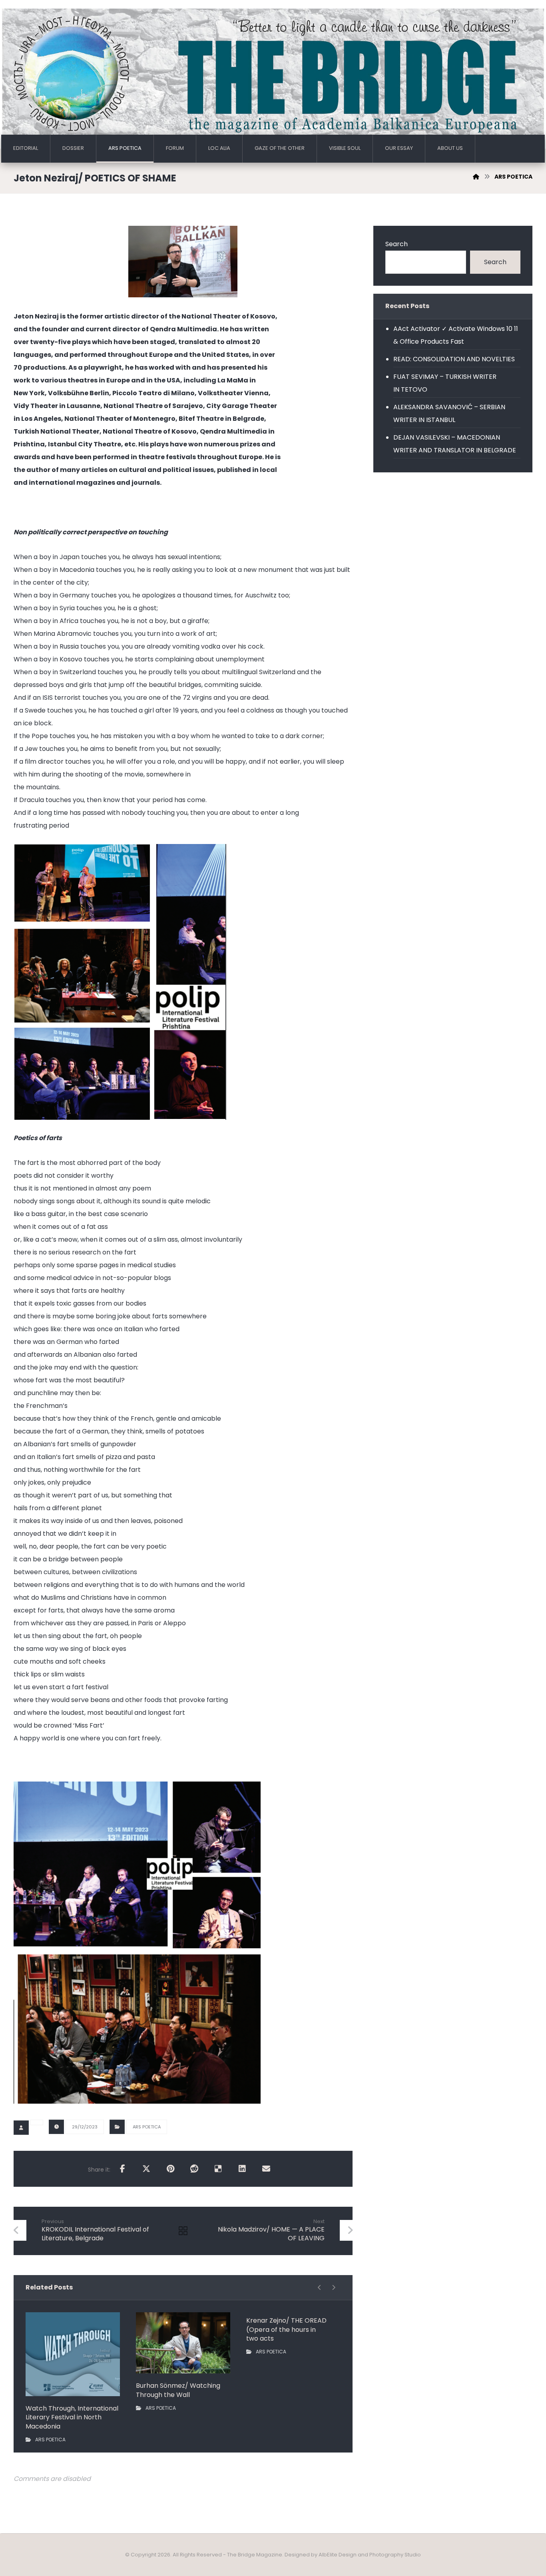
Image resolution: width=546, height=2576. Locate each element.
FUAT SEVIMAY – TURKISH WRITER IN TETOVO (445, 383)
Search (397, 244)
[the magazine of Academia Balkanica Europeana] (273, 74)
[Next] (334, 2287)
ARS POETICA (147, 2127)
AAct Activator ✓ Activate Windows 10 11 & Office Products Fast (456, 335)
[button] (122, 2169)
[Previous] (320, 2287)
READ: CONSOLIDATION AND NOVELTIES (454, 359)
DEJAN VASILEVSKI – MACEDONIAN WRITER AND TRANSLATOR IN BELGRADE (455, 444)
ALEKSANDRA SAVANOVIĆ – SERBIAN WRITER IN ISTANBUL (449, 413)
